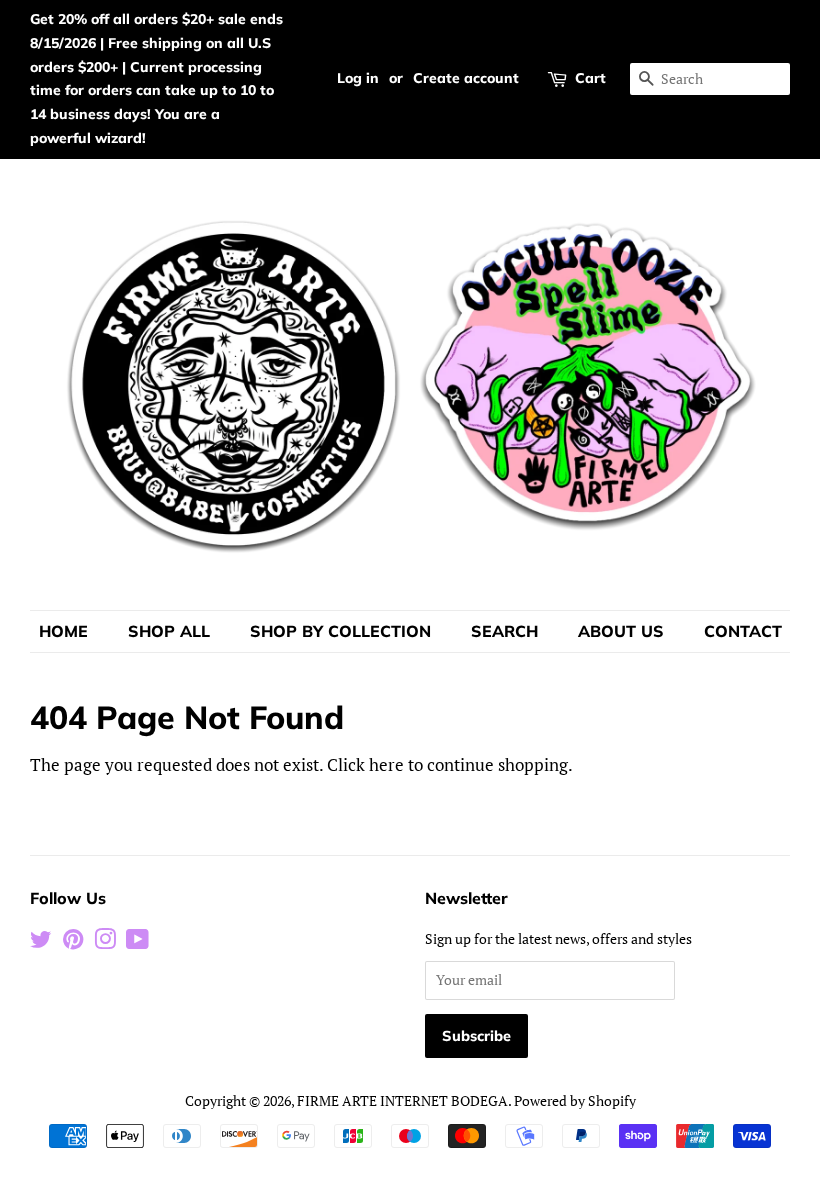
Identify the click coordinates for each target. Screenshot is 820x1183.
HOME (63, 631)
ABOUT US (621, 631)
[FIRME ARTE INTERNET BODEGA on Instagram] (105, 942)
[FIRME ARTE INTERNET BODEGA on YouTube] (137, 942)
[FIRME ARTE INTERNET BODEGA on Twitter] (41, 942)
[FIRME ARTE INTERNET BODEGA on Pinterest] (73, 942)
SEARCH (504, 631)
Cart (590, 78)
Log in (358, 78)
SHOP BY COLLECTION (340, 631)
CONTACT (743, 631)
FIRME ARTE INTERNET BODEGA (402, 1100)
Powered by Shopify (575, 1100)
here (386, 764)
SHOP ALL (169, 631)
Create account (466, 78)
